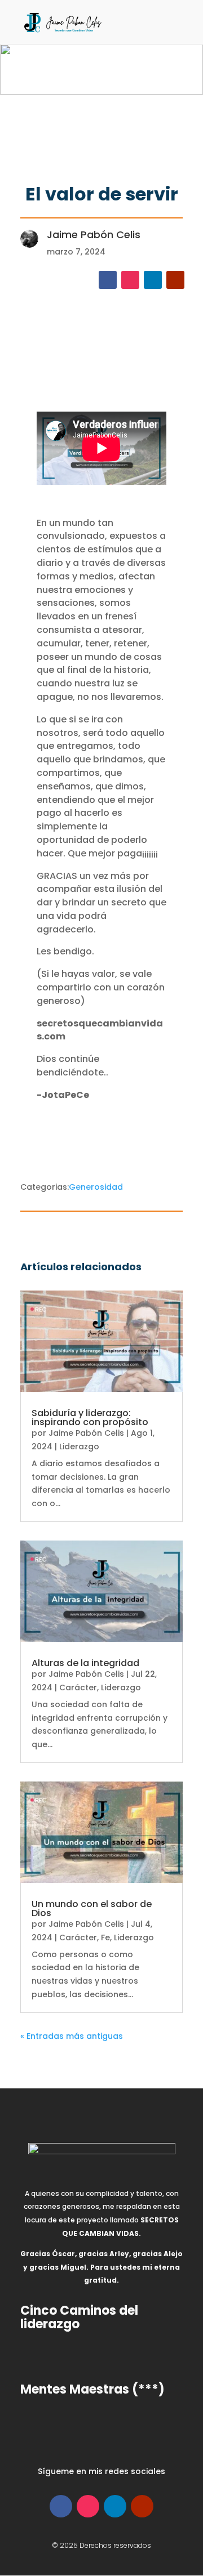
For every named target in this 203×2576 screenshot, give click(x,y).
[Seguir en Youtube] (175, 280)
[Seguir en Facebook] (108, 280)
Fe (105, 1937)
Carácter (78, 1687)
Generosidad (96, 1187)
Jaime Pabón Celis (86, 1433)
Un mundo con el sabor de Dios (92, 1908)
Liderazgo (79, 1447)
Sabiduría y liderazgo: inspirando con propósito (90, 1418)
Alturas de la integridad (85, 1663)
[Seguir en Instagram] (130, 280)
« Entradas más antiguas (72, 2036)
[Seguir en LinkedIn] (153, 280)
